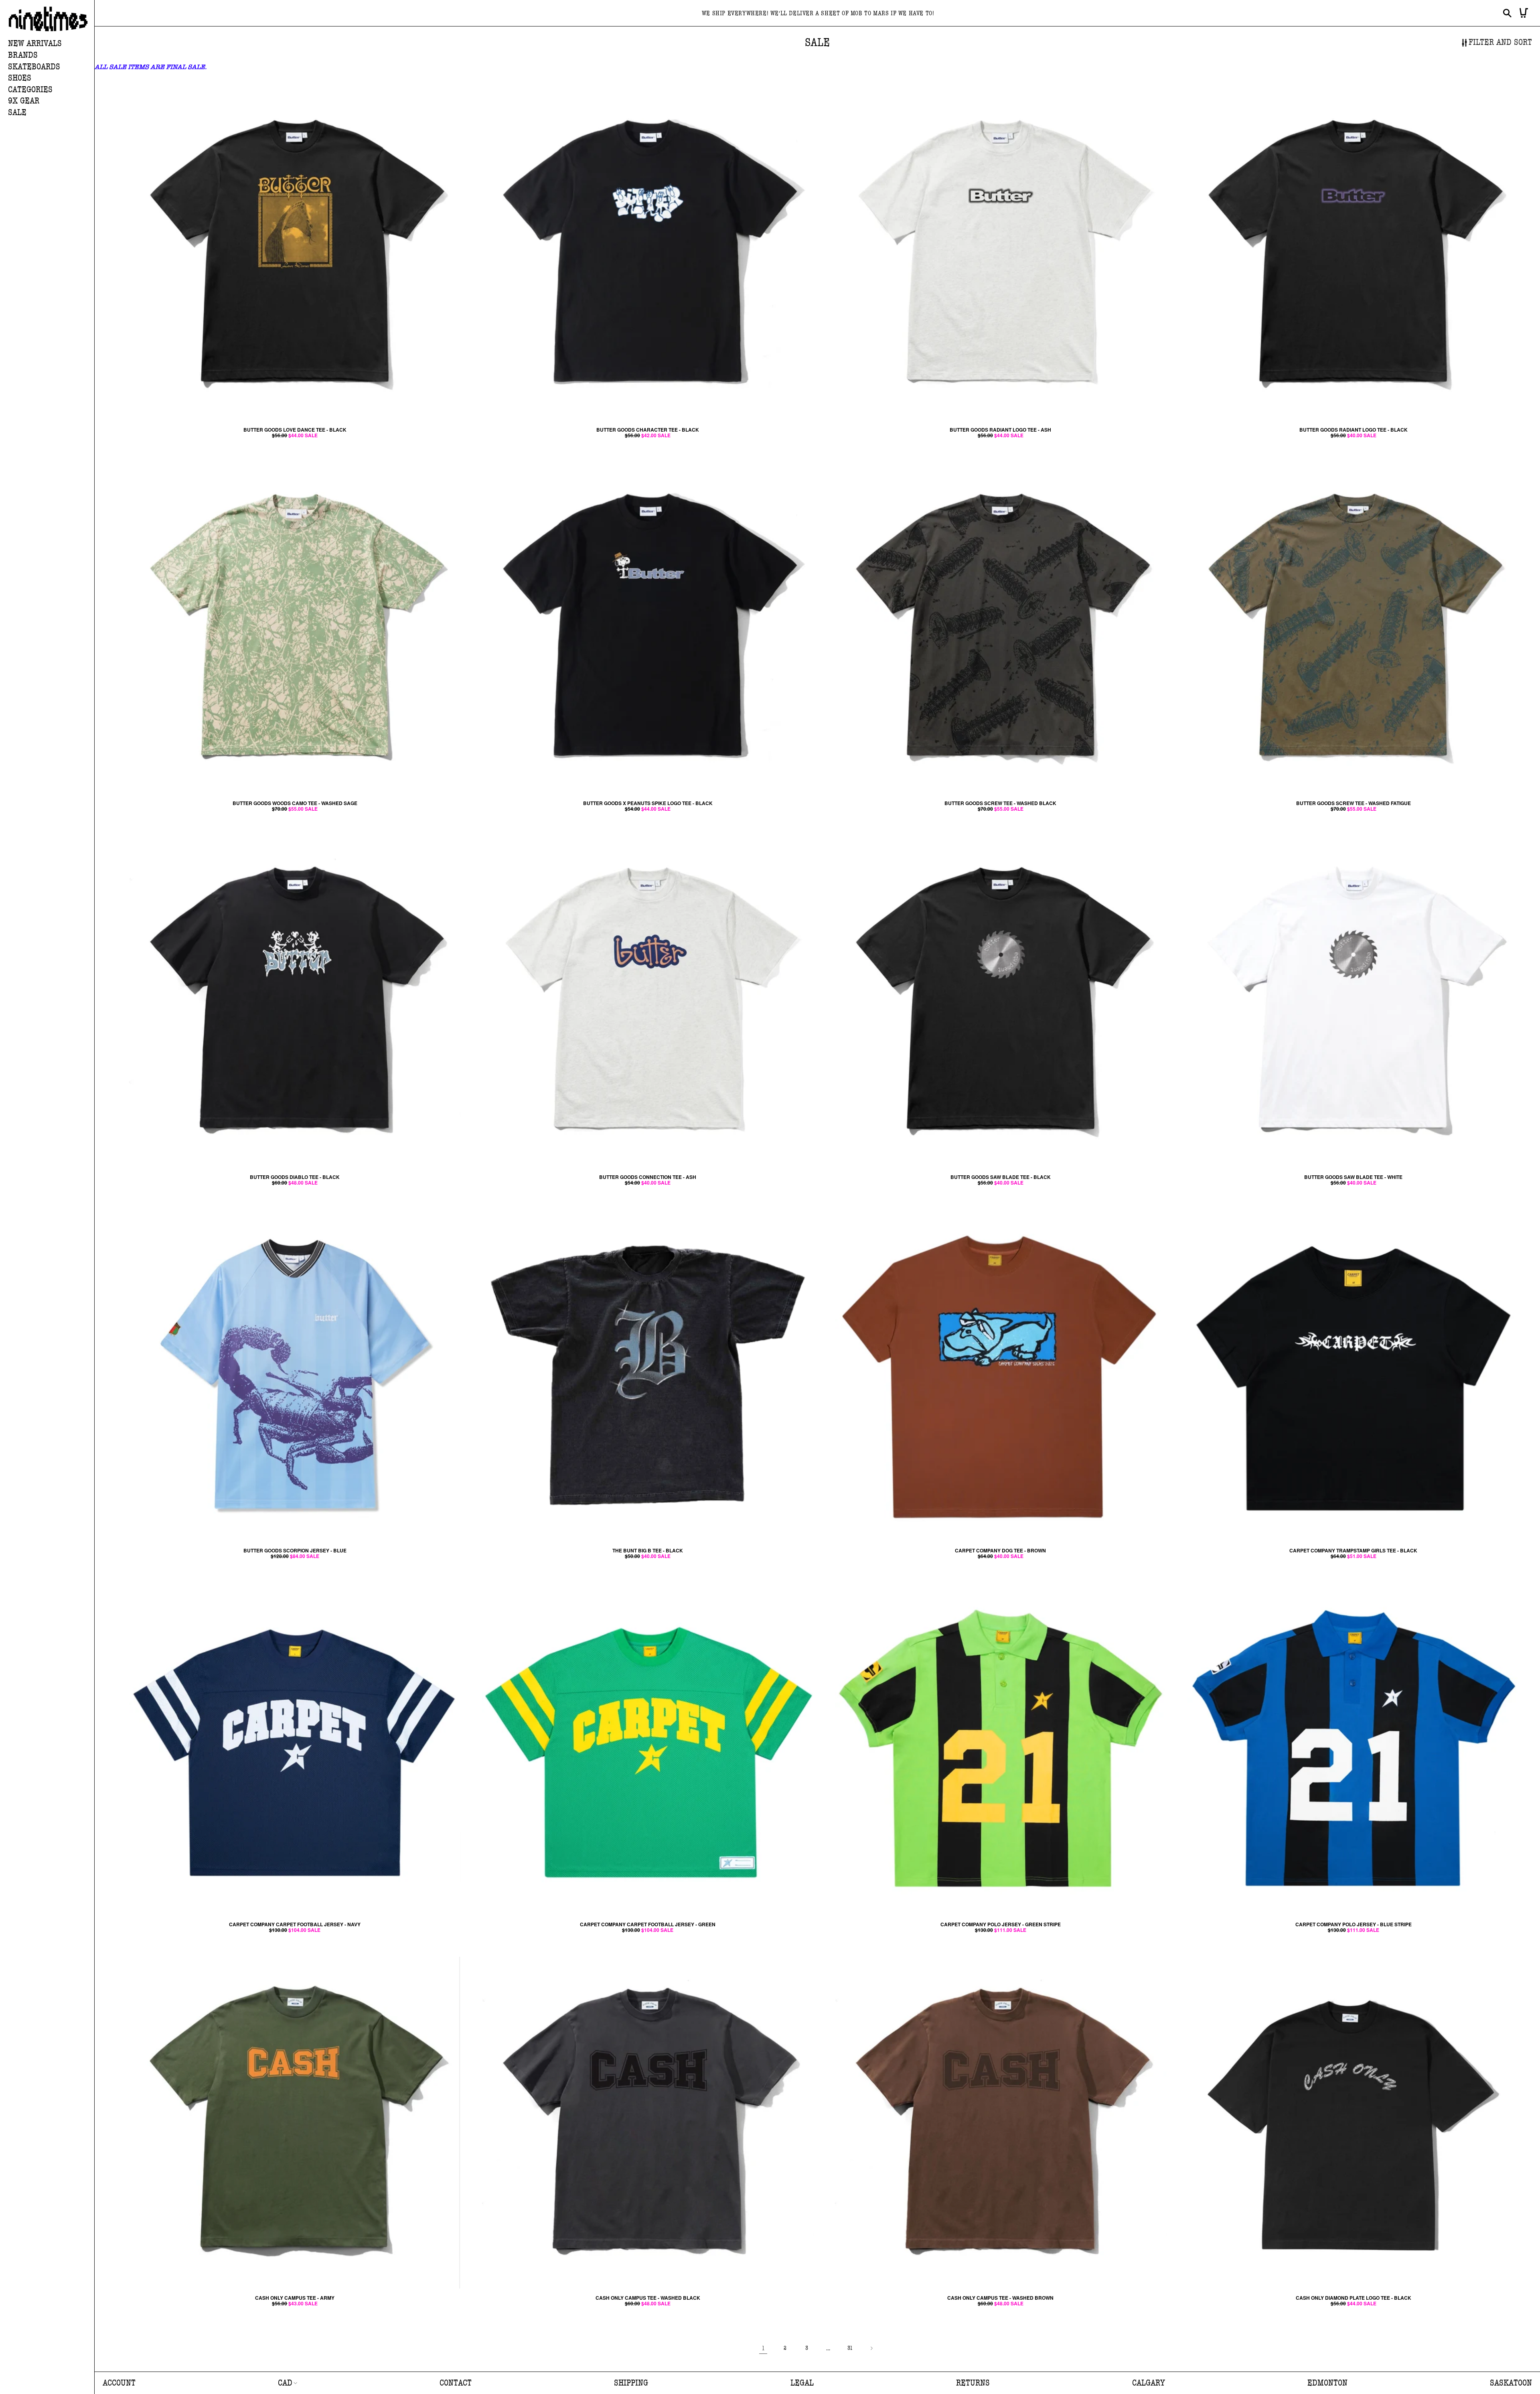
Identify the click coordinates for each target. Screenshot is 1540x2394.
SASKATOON (1511, 2383)
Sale (17, 113)
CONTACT (456, 2383)
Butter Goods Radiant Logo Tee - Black (1354, 430)
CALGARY (1149, 2383)
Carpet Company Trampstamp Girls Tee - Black (1353, 1550)
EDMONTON (1327, 2383)
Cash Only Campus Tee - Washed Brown (1000, 2298)
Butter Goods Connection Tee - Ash (648, 1177)
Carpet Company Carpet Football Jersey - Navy (295, 1924)
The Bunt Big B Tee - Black (648, 1550)
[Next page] (871, 2348)
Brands (23, 55)
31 (850, 2348)
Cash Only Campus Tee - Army (295, 2298)
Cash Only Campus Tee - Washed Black (648, 2298)
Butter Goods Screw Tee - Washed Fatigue (1354, 803)
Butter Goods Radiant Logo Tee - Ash (1000, 430)
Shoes (20, 78)
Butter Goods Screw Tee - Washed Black (1000, 803)
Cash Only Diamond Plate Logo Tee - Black (1354, 2298)
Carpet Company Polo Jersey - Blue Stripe (1354, 1924)
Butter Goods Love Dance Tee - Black (295, 430)
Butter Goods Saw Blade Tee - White (1353, 1177)
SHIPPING (631, 2383)
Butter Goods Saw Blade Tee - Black (1001, 1177)
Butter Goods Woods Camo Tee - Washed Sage (295, 803)
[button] (51, 56)
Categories (30, 90)
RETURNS (973, 2383)
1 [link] (763, 2348)
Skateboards (34, 67)
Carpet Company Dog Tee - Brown (1000, 1550)
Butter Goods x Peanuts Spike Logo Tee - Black (648, 803)
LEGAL (802, 2383)
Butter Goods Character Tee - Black (648, 430)
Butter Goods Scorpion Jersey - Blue (295, 1550)
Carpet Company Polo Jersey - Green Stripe (1001, 1924)
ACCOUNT (119, 2383)
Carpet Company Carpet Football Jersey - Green (648, 1924)
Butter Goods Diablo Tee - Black (295, 1177)
